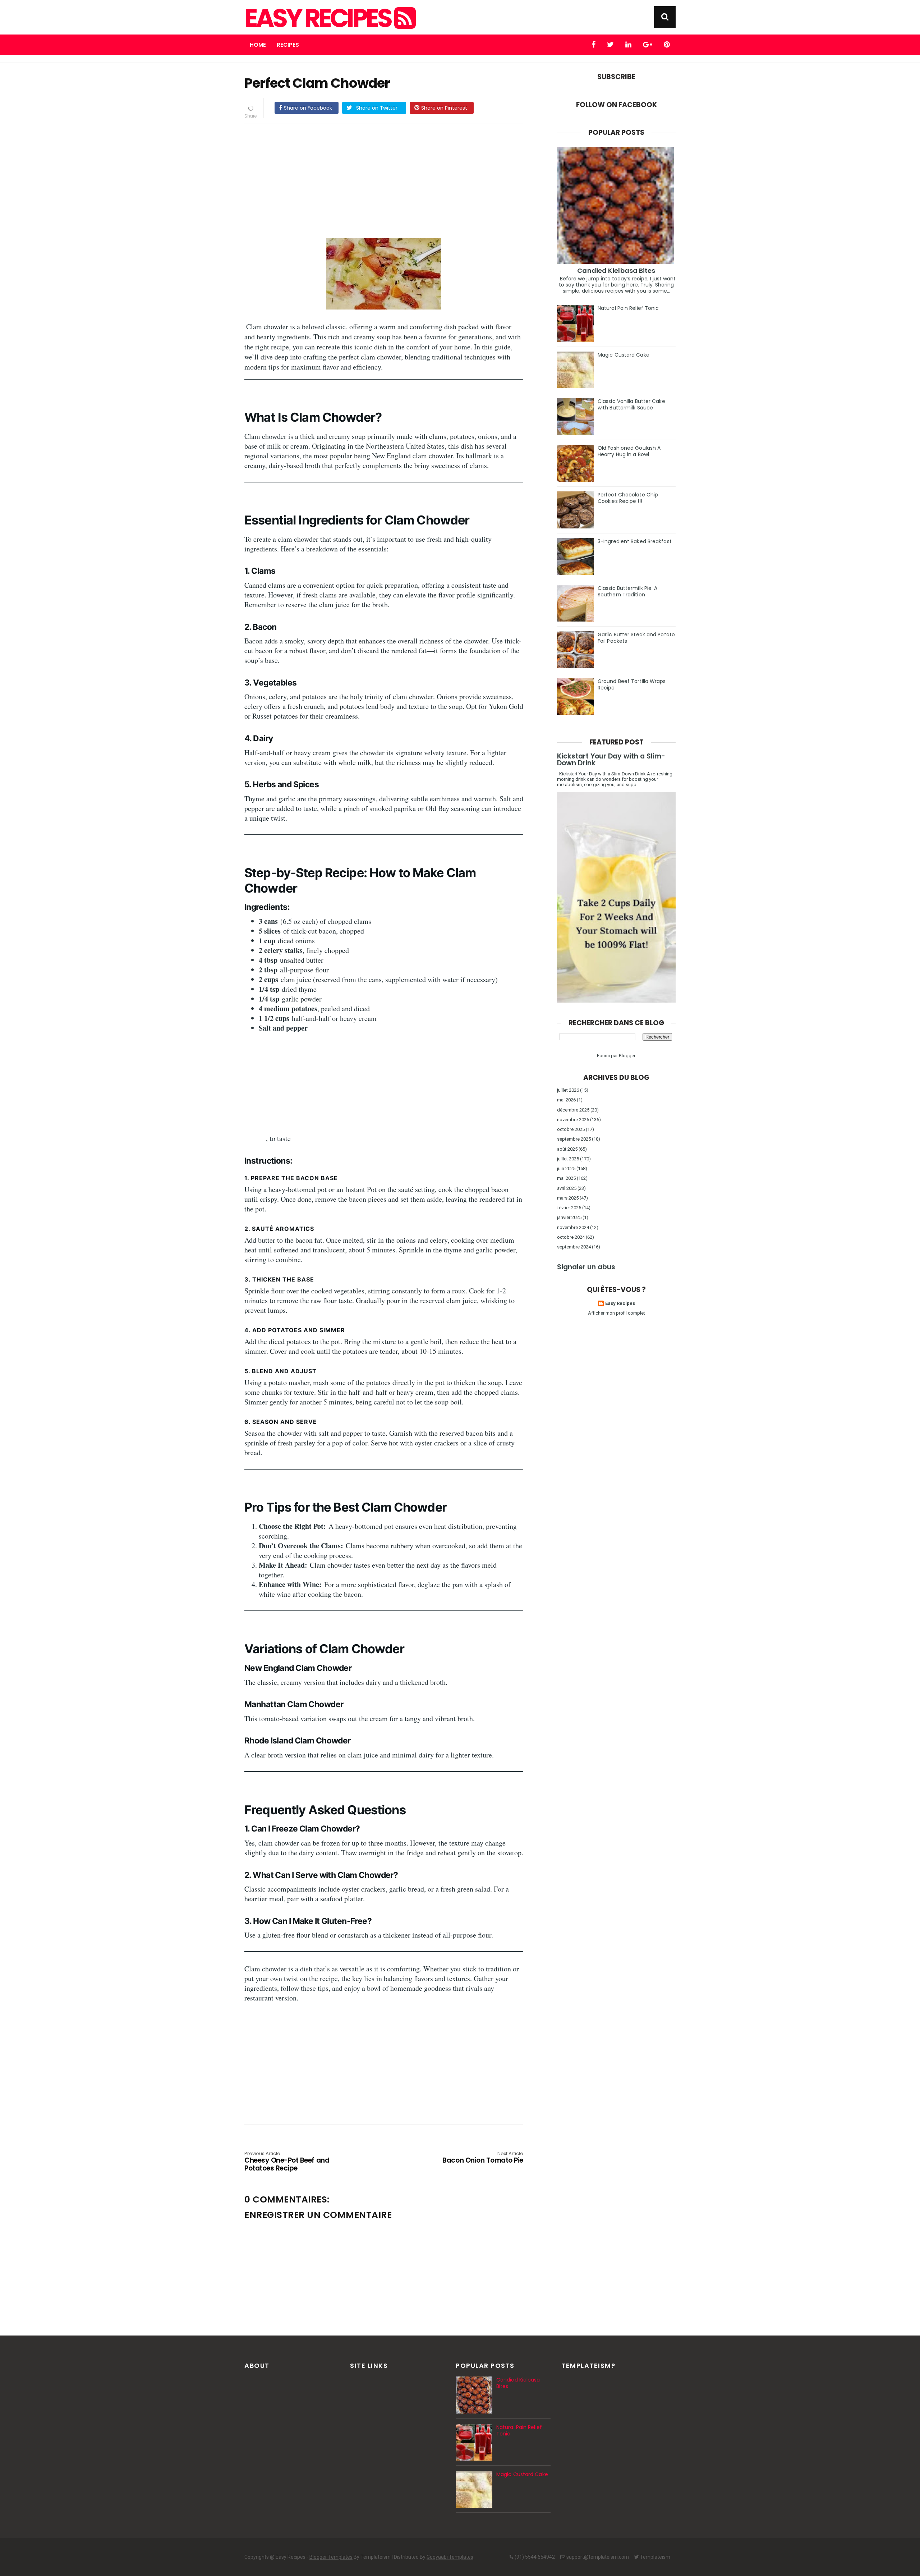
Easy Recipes (319, 18)
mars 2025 (568, 1198)
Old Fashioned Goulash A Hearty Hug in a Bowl (629, 451)
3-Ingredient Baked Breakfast (635, 541)
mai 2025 (566, 1178)
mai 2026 (566, 1100)
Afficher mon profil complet (617, 1313)
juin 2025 (566, 1168)
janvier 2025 (569, 1217)
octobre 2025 (571, 1129)
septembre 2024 (574, 1247)
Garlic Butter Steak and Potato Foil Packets (636, 638)
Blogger (627, 1056)
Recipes (288, 45)
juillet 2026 (568, 1090)
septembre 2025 (574, 1139)
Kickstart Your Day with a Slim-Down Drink (611, 760)
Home (258, 45)
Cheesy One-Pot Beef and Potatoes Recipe (287, 2162)
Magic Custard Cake (624, 355)
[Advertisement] (384, 180)
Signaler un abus (586, 1267)
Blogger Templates (331, 2557)
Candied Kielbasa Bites (616, 271)
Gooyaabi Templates (450, 2557)
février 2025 (569, 1208)
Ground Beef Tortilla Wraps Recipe (632, 684)
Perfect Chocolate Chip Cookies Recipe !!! (628, 498)
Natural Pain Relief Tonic (628, 308)
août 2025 (567, 1149)
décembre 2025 (573, 1110)
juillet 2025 (568, 1159)
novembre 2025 (573, 1120)
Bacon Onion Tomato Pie (483, 2158)
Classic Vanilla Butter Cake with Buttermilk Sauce (631, 404)
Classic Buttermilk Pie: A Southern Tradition (628, 591)
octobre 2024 (571, 1237)
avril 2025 (567, 1188)
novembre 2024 (573, 1227)
